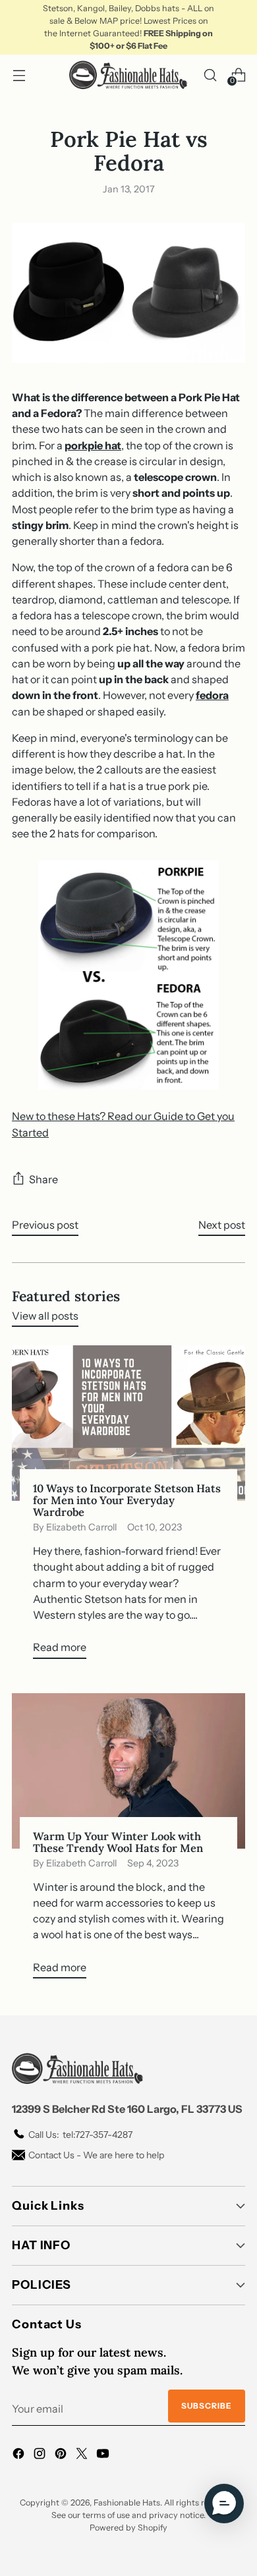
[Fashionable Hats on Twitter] (83, 2455)
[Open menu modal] (19, 75)
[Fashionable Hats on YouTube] (104, 2455)
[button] (224, 2504)
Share (43, 1179)
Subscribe (207, 2406)
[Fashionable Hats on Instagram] (41, 2455)
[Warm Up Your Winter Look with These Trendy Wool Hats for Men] (128, 1771)
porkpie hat (93, 445)
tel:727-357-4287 (80, 2135)
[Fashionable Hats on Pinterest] (62, 2455)
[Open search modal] (210, 75)
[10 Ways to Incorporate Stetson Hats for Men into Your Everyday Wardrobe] (128, 1423)
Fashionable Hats (127, 2503)
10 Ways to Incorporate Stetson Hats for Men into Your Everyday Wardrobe (127, 1500)
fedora (212, 695)
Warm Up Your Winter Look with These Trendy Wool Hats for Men (118, 1842)
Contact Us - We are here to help (96, 2155)
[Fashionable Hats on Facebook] (20, 2455)
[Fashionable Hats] (128, 75)
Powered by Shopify (128, 2528)
